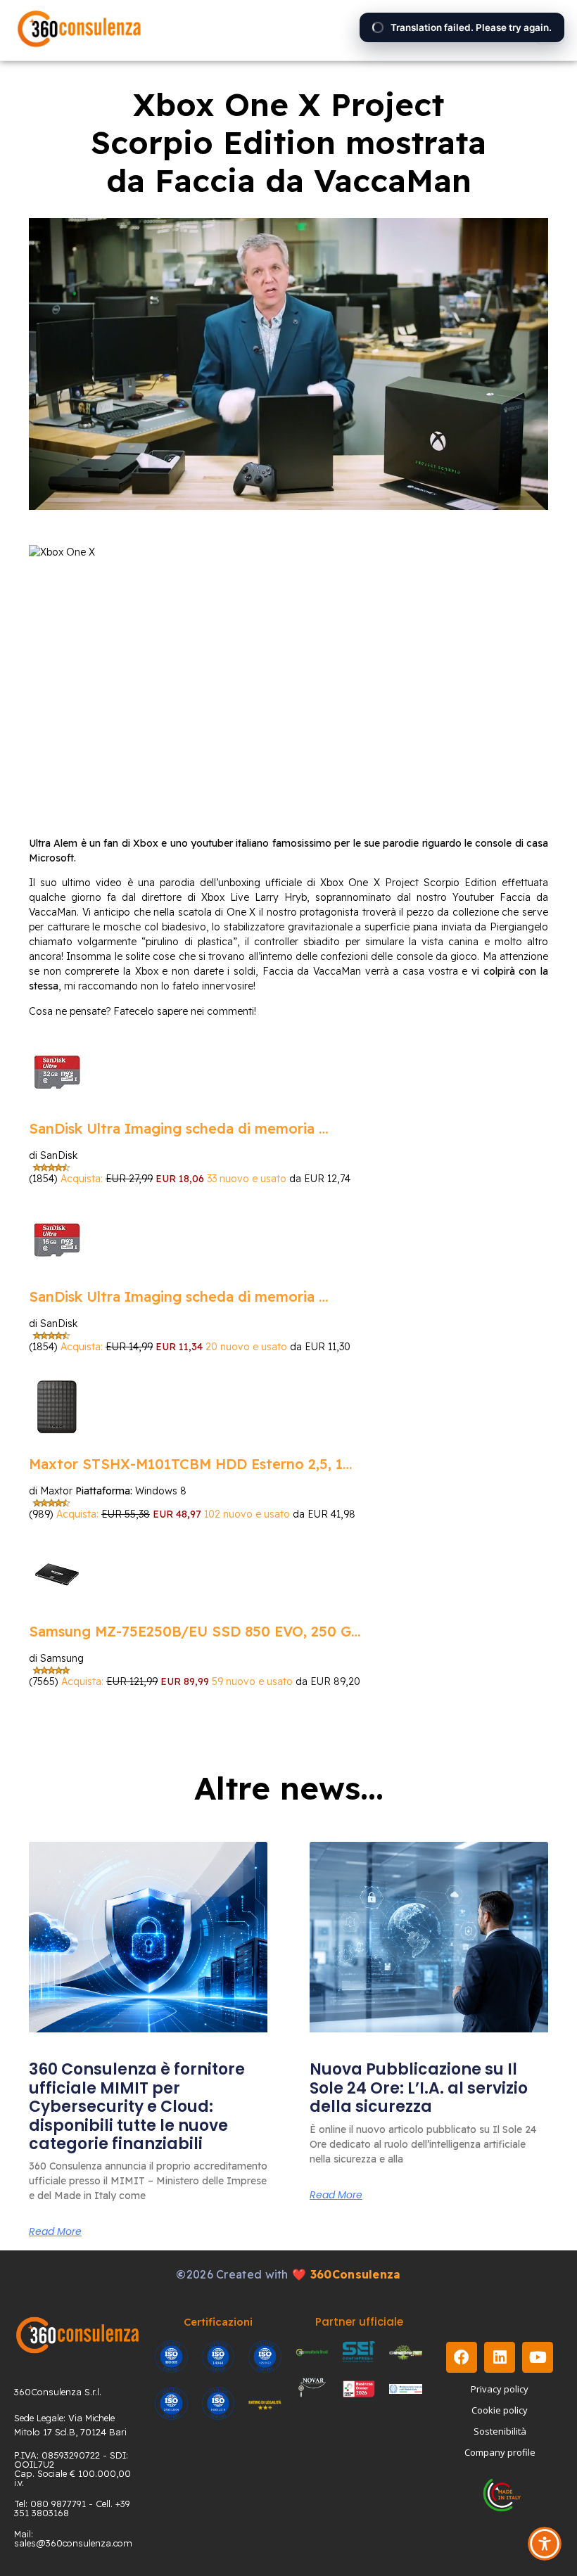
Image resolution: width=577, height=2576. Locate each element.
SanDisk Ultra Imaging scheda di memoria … (178, 1128)
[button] (550, 30)
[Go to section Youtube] (538, 2357)
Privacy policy (500, 2389)
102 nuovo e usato (247, 1514)
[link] (148, 1937)
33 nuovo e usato (247, 1179)
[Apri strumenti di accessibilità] (545, 2544)
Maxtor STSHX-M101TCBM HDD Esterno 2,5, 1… (190, 1464)
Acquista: (83, 1179)
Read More (55, 2231)
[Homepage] (80, 30)
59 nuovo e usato (252, 1681)
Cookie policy (500, 2410)
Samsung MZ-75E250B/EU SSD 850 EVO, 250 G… (195, 1631)
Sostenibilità (500, 2431)
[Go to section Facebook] (462, 2357)
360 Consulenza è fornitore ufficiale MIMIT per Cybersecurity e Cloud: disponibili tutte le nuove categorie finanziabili (137, 2107)
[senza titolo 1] (77, 2335)
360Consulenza (356, 2274)
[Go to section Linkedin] (500, 2357)
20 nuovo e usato (246, 1347)
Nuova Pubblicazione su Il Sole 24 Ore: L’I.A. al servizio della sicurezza (419, 2088)
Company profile (500, 2452)
